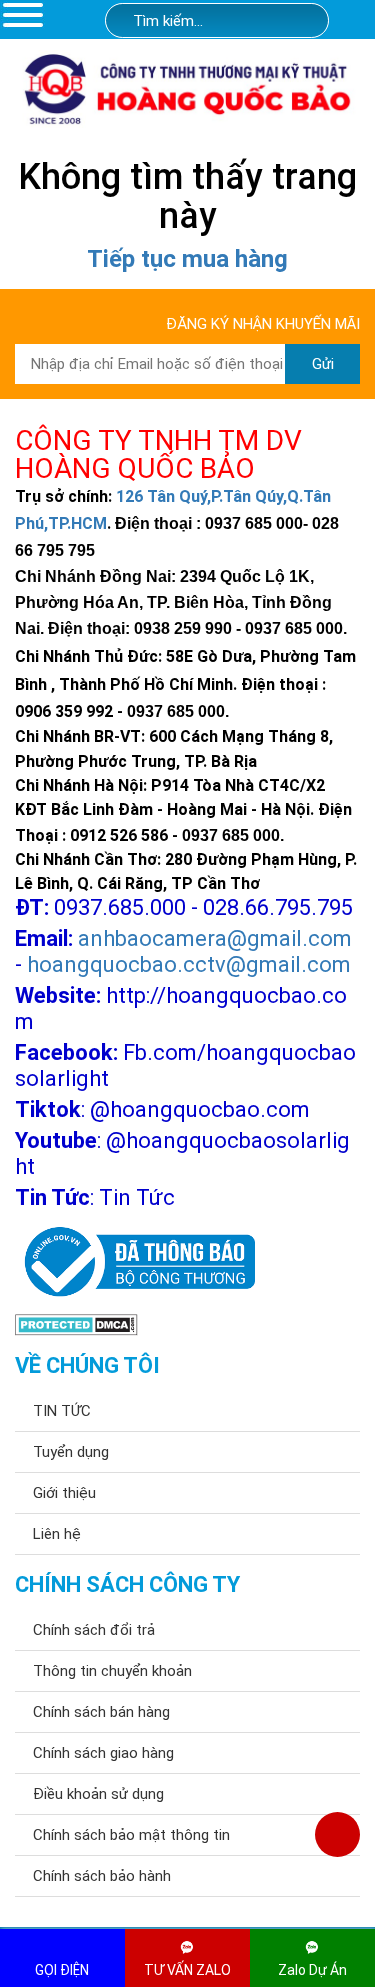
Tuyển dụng (71, 1452)
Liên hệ (57, 1534)
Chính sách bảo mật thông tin (131, 1835)
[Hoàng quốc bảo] (187, 88)
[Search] (300, 21)
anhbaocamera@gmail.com (215, 938)
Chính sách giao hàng (103, 1753)
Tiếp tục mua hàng (187, 259)
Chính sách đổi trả (94, 1630)
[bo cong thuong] (135, 1263)
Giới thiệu (64, 1493)
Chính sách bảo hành (102, 1876)
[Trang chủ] (356, 22)
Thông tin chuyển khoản (112, 1671)
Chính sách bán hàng (101, 1712)
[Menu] (23, 14)
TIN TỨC (62, 1411)
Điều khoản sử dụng (98, 1794)
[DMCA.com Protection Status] (76, 1324)
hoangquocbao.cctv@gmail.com (189, 964)
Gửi (323, 364)
